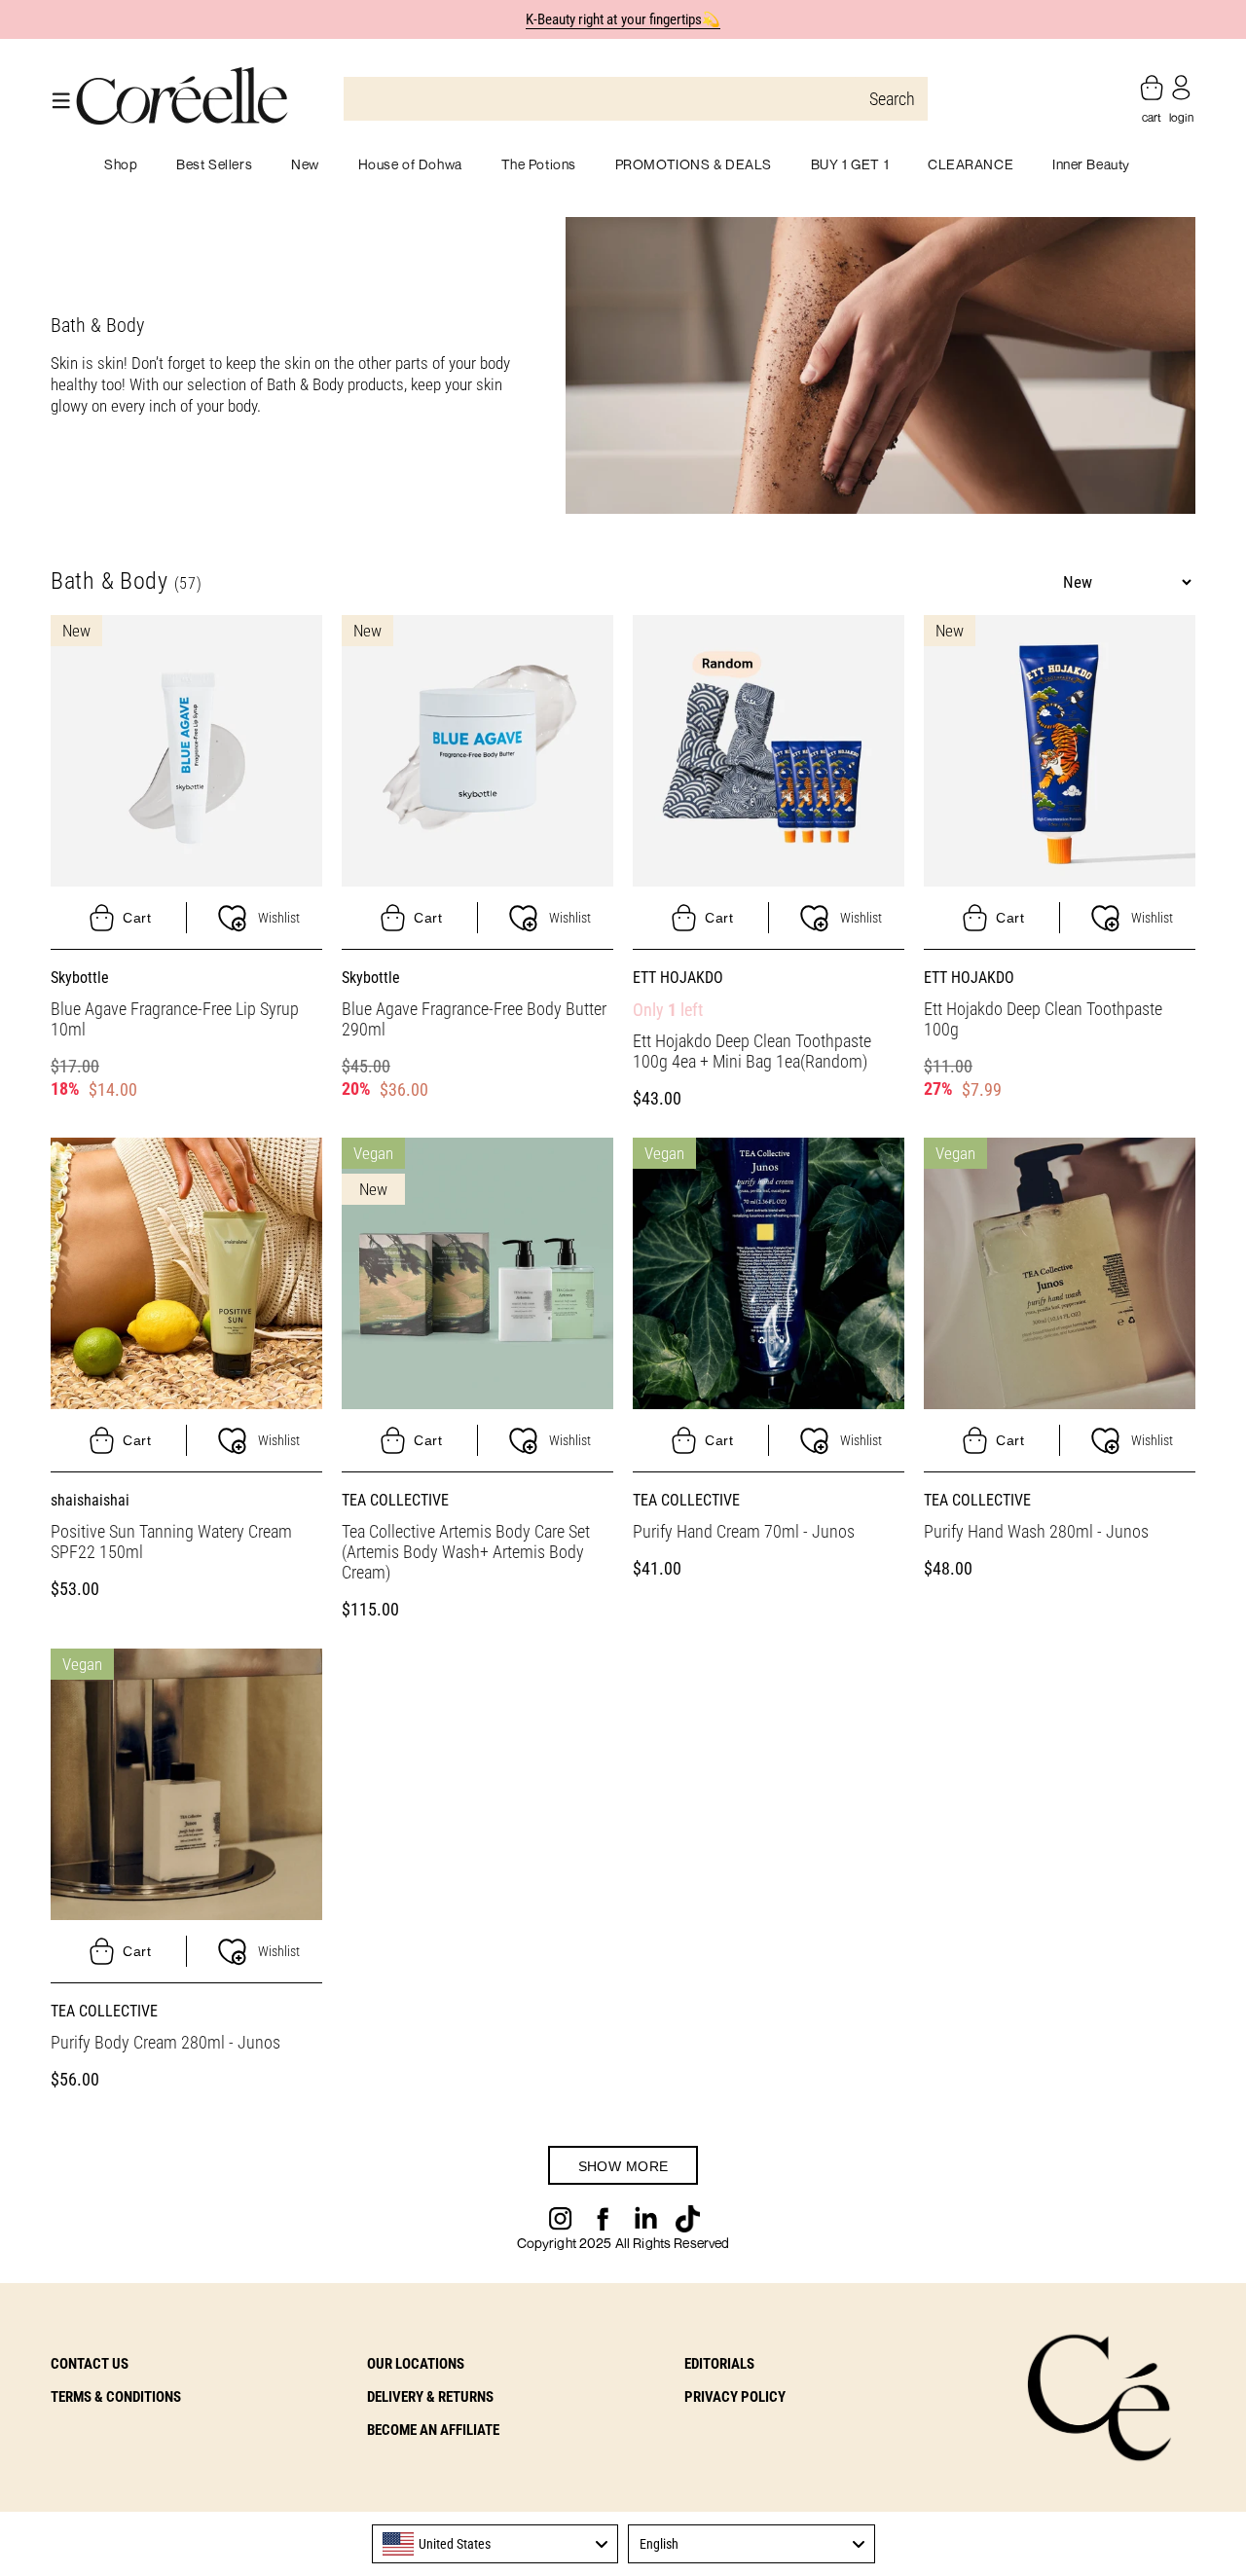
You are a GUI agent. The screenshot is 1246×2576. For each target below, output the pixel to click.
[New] (186, 749)
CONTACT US (90, 2364)
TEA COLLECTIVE (395, 1500)
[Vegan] (769, 1272)
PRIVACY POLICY (735, 2397)
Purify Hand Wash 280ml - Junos (1036, 1531)
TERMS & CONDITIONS (116, 2397)
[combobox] (495, 2544)
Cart (137, 918)
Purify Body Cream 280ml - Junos (165, 2042)
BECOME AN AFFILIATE (433, 2430)
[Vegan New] (477, 1272)
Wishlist (279, 918)
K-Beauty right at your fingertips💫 (623, 19)
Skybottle (80, 978)
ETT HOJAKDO (678, 978)
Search (892, 99)
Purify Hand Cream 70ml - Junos (744, 1531)
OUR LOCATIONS (416, 2364)
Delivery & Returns (430, 2397)
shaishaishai (90, 1500)
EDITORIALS (719, 2364)
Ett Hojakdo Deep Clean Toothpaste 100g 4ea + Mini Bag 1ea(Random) (752, 1051)
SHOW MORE (623, 2166)
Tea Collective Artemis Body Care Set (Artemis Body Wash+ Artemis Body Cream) (466, 1552)
